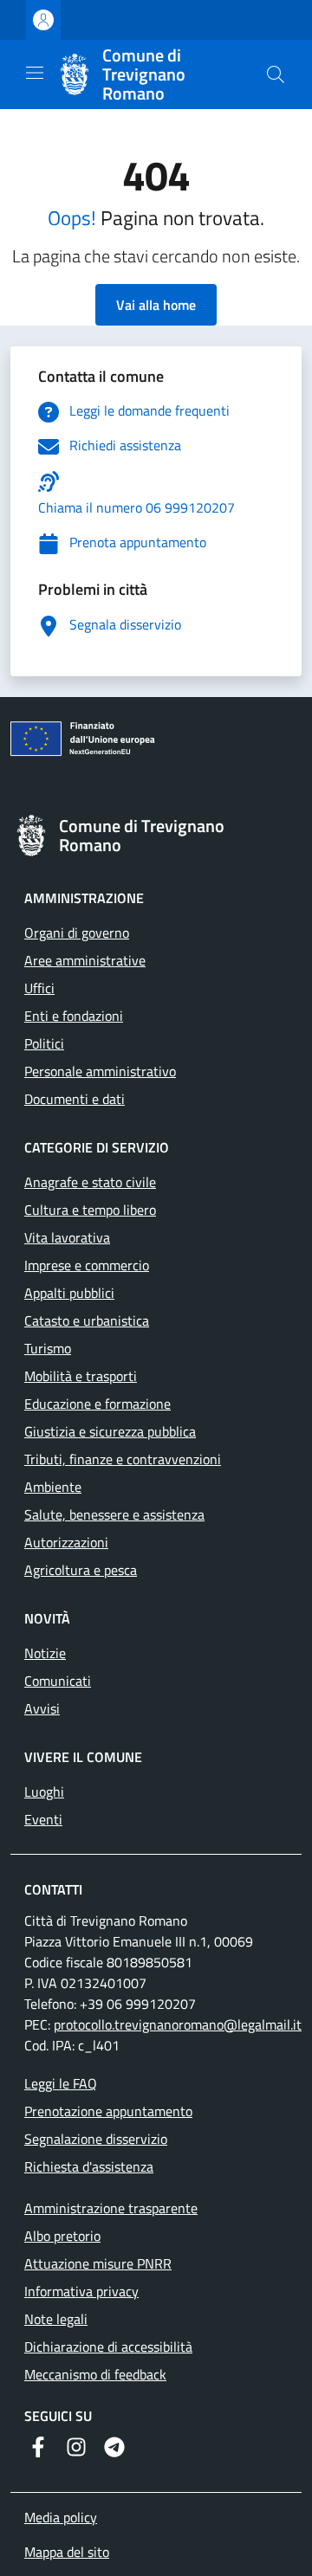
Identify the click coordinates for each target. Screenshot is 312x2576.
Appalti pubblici (69, 1293)
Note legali (56, 2319)
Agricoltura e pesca (81, 1570)
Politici (44, 1043)
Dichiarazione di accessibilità (108, 2347)
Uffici (39, 988)
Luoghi (44, 1792)
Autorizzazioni (66, 1542)
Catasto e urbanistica (87, 1320)
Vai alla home (156, 305)
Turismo (48, 1348)
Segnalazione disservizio (96, 2139)
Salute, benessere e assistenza (114, 1514)
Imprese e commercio (87, 1265)
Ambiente (53, 1487)
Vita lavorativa (67, 1237)
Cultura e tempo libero (90, 1210)
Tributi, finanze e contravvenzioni (123, 1459)
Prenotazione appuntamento (108, 2111)
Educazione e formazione (97, 1404)
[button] (276, 74)
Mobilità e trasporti (81, 1376)
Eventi (43, 1819)
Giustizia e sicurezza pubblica (110, 1431)
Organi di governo (77, 933)
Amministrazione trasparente (111, 2208)
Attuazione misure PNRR (98, 2263)
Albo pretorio (62, 2236)
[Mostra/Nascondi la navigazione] (35, 73)
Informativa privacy (81, 2291)
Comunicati (58, 1681)
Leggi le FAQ (61, 2083)
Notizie (45, 1653)
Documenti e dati (75, 1099)
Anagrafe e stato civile (90, 1182)
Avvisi (42, 1708)
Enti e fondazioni (74, 1016)
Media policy (61, 2517)
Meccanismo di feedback (95, 2374)
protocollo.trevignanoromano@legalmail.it (178, 2024)
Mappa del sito (67, 2552)
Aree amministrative (85, 960)
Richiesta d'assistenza (89, 2166)
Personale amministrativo (100, 1071)
